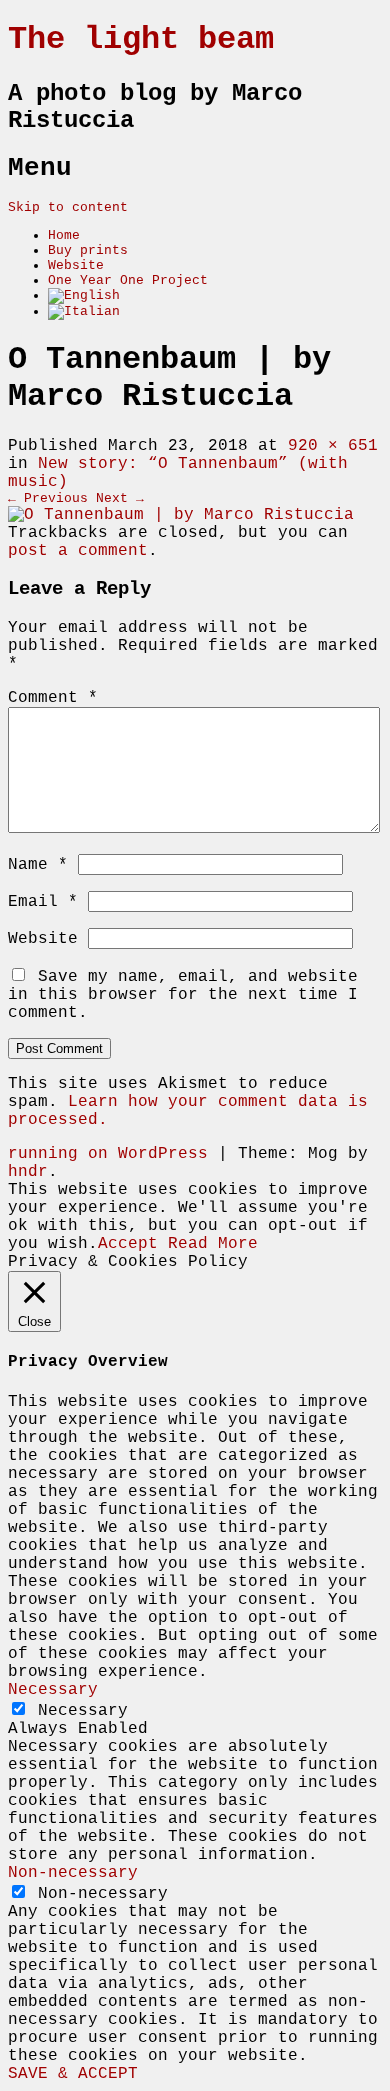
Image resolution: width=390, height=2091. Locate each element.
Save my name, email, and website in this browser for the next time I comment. (183, 995)
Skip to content (68, 207)
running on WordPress (108, 1154)
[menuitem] (84, 295)
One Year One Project (128, 280)
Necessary (83, 1711)
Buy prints (88, 250)
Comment (53, 698)
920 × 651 (333, 446)
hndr (28, 1172)
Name (38, 865)
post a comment (78, 551)
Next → (120, 498)
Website (76, 265)
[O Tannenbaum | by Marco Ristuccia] (181, 515)
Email (43, 902)
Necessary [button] (53, 1690)
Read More (213, 1244)
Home (64, 235)
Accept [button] (128, 1244)
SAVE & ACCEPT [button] (73, 2074)
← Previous (48, 498)
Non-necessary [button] (73, 1873)
